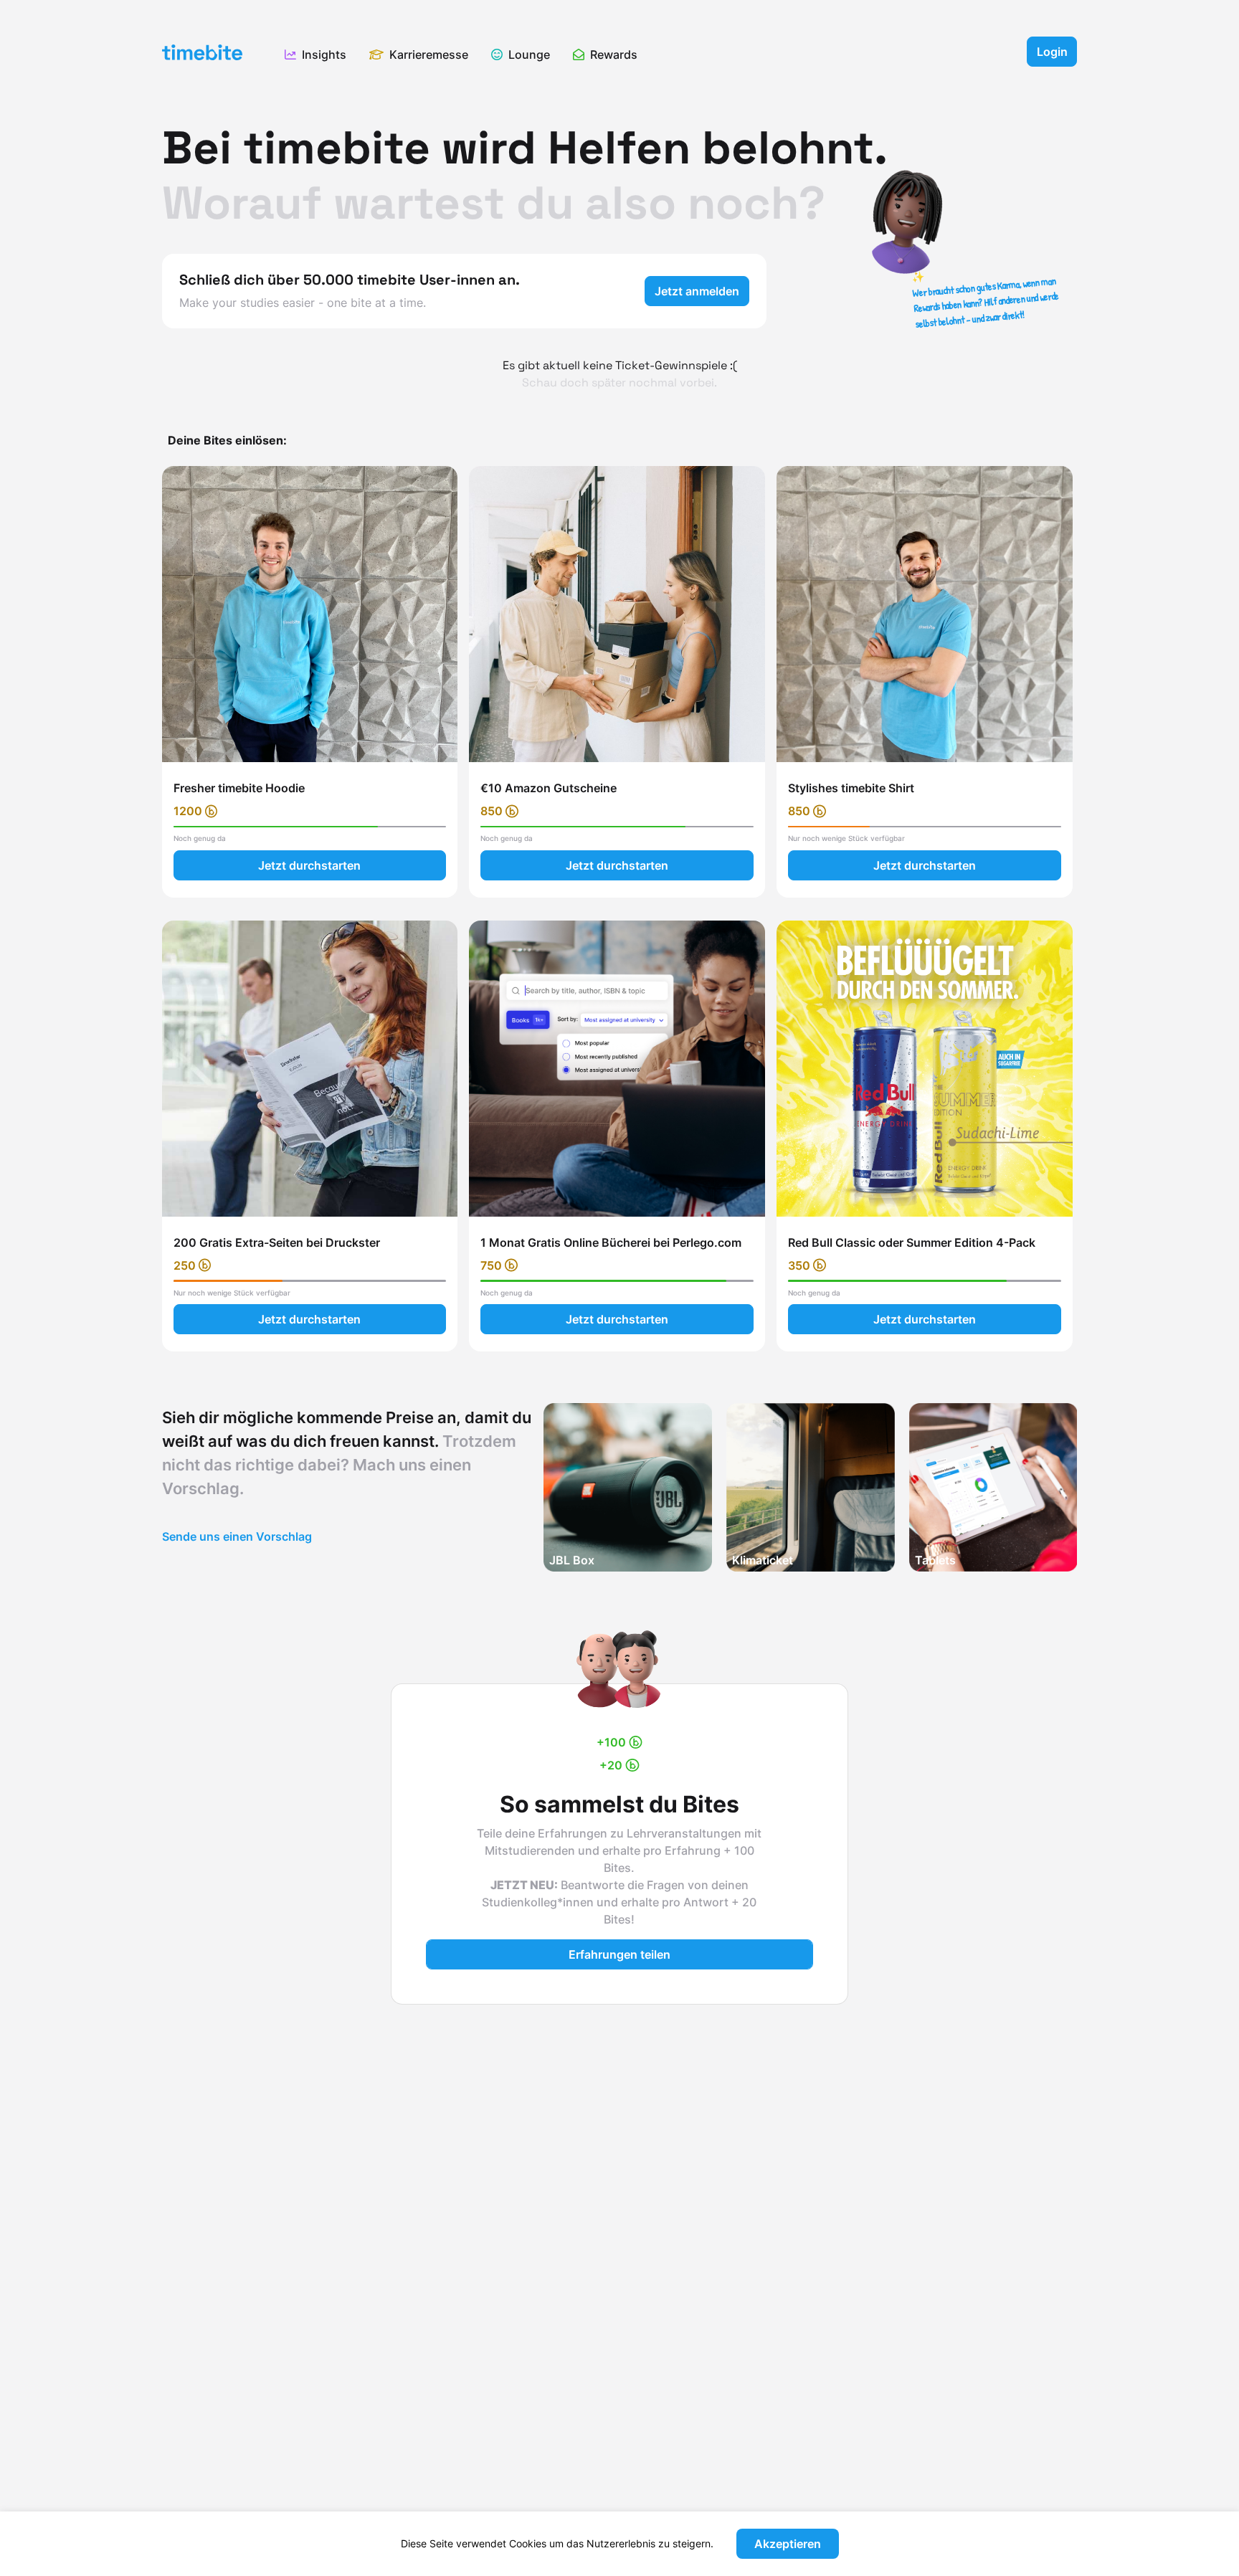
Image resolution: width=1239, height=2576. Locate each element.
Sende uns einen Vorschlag (237, 1536)
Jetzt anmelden (697, 291)
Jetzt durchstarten (309, 865)
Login (1052, 52)
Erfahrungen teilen (619, 1954)
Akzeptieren (788, 2544)
